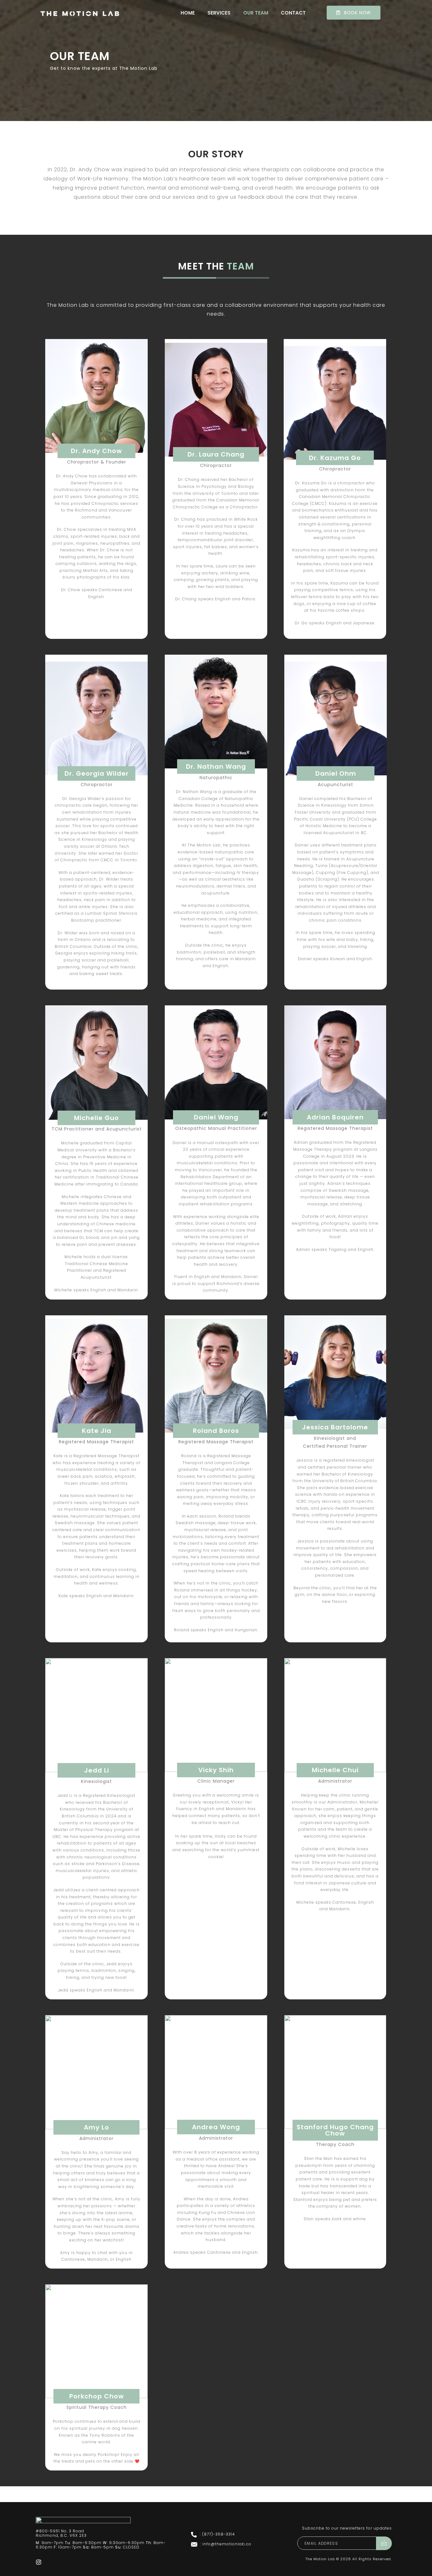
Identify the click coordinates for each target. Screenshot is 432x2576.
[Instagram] (39, 2560)
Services (219, 13)
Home (188, 13)
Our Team (256, 13)
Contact (293, 13)
